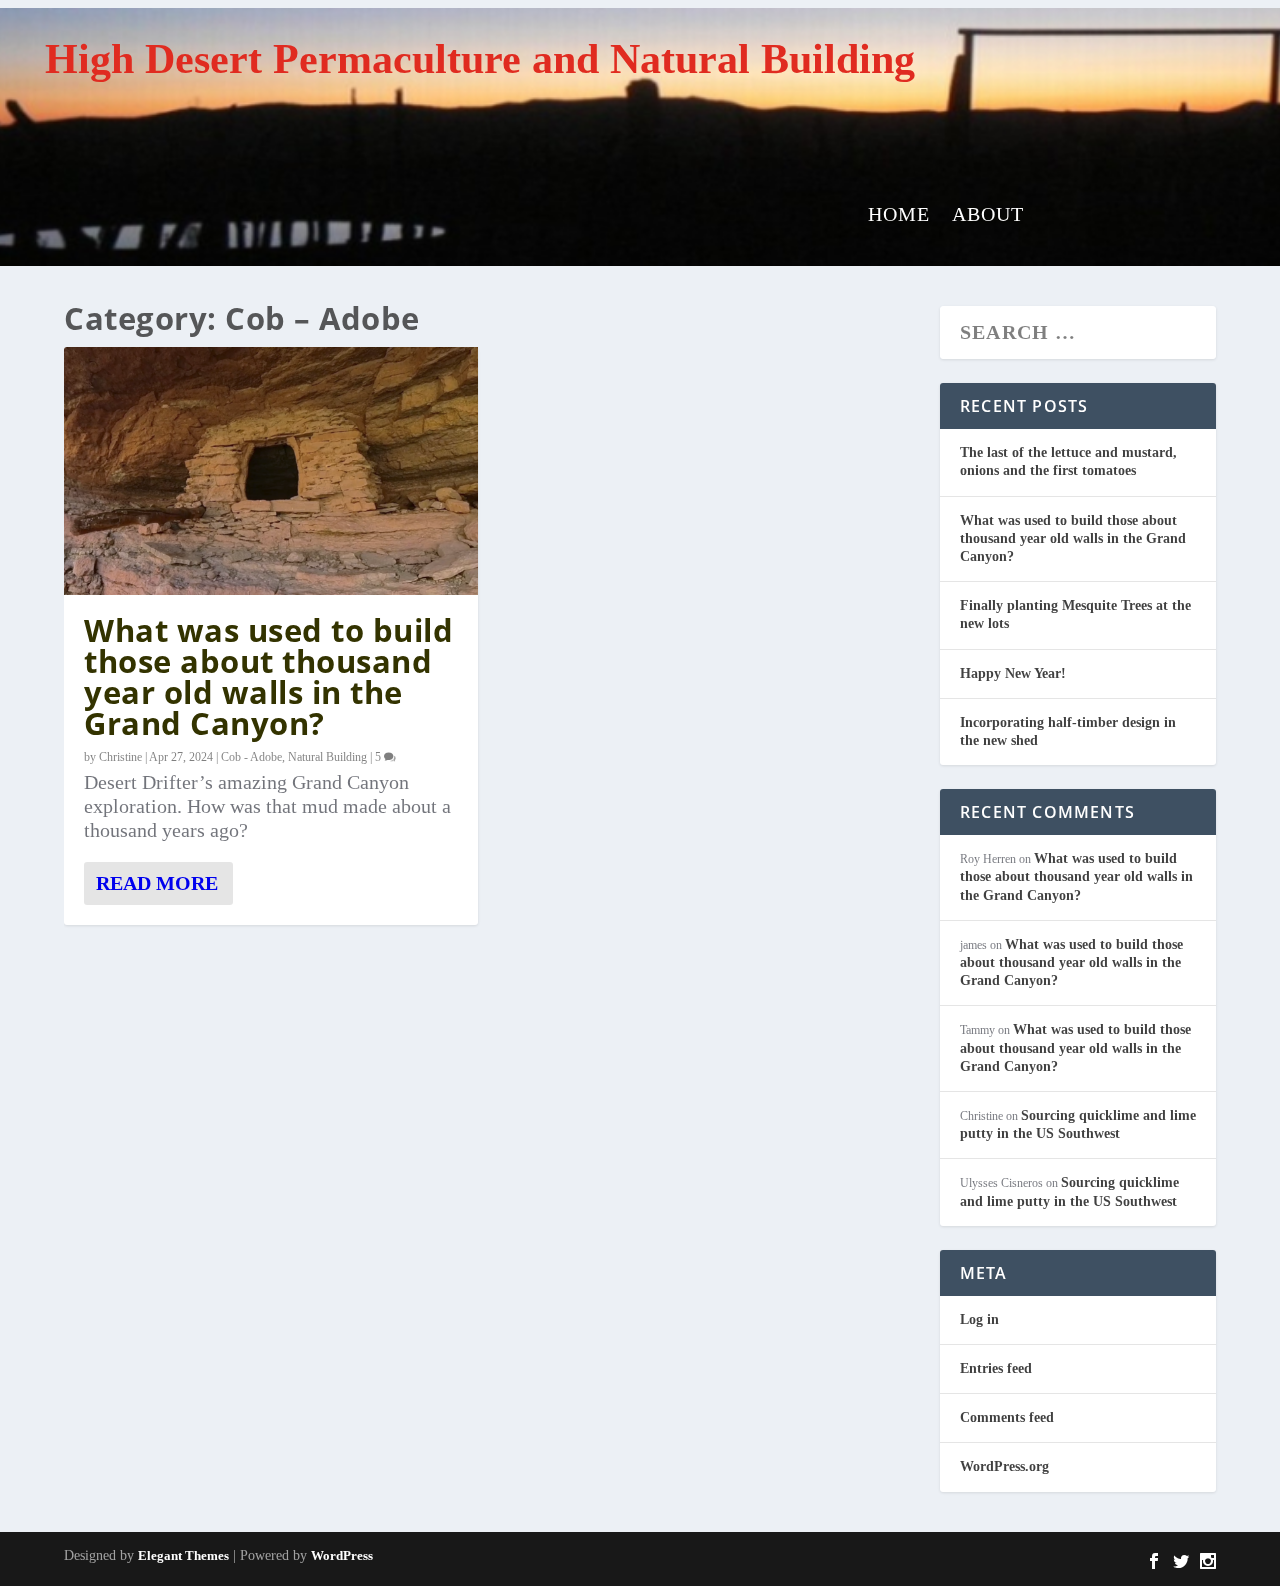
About (988, 216)
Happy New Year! (1013, 673)
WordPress (342, 1555)
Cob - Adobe (251, 757)
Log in (979, 1319)
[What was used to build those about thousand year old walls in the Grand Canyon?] (271, 471)
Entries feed (996, 1368)
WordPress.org (1004, 1466)
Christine (120, 757)
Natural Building (327, 757)
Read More (157, 883)
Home (899, 216)
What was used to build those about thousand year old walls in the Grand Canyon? (268, 676)
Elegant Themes (183, 1555)
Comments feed (1007, 1417)
